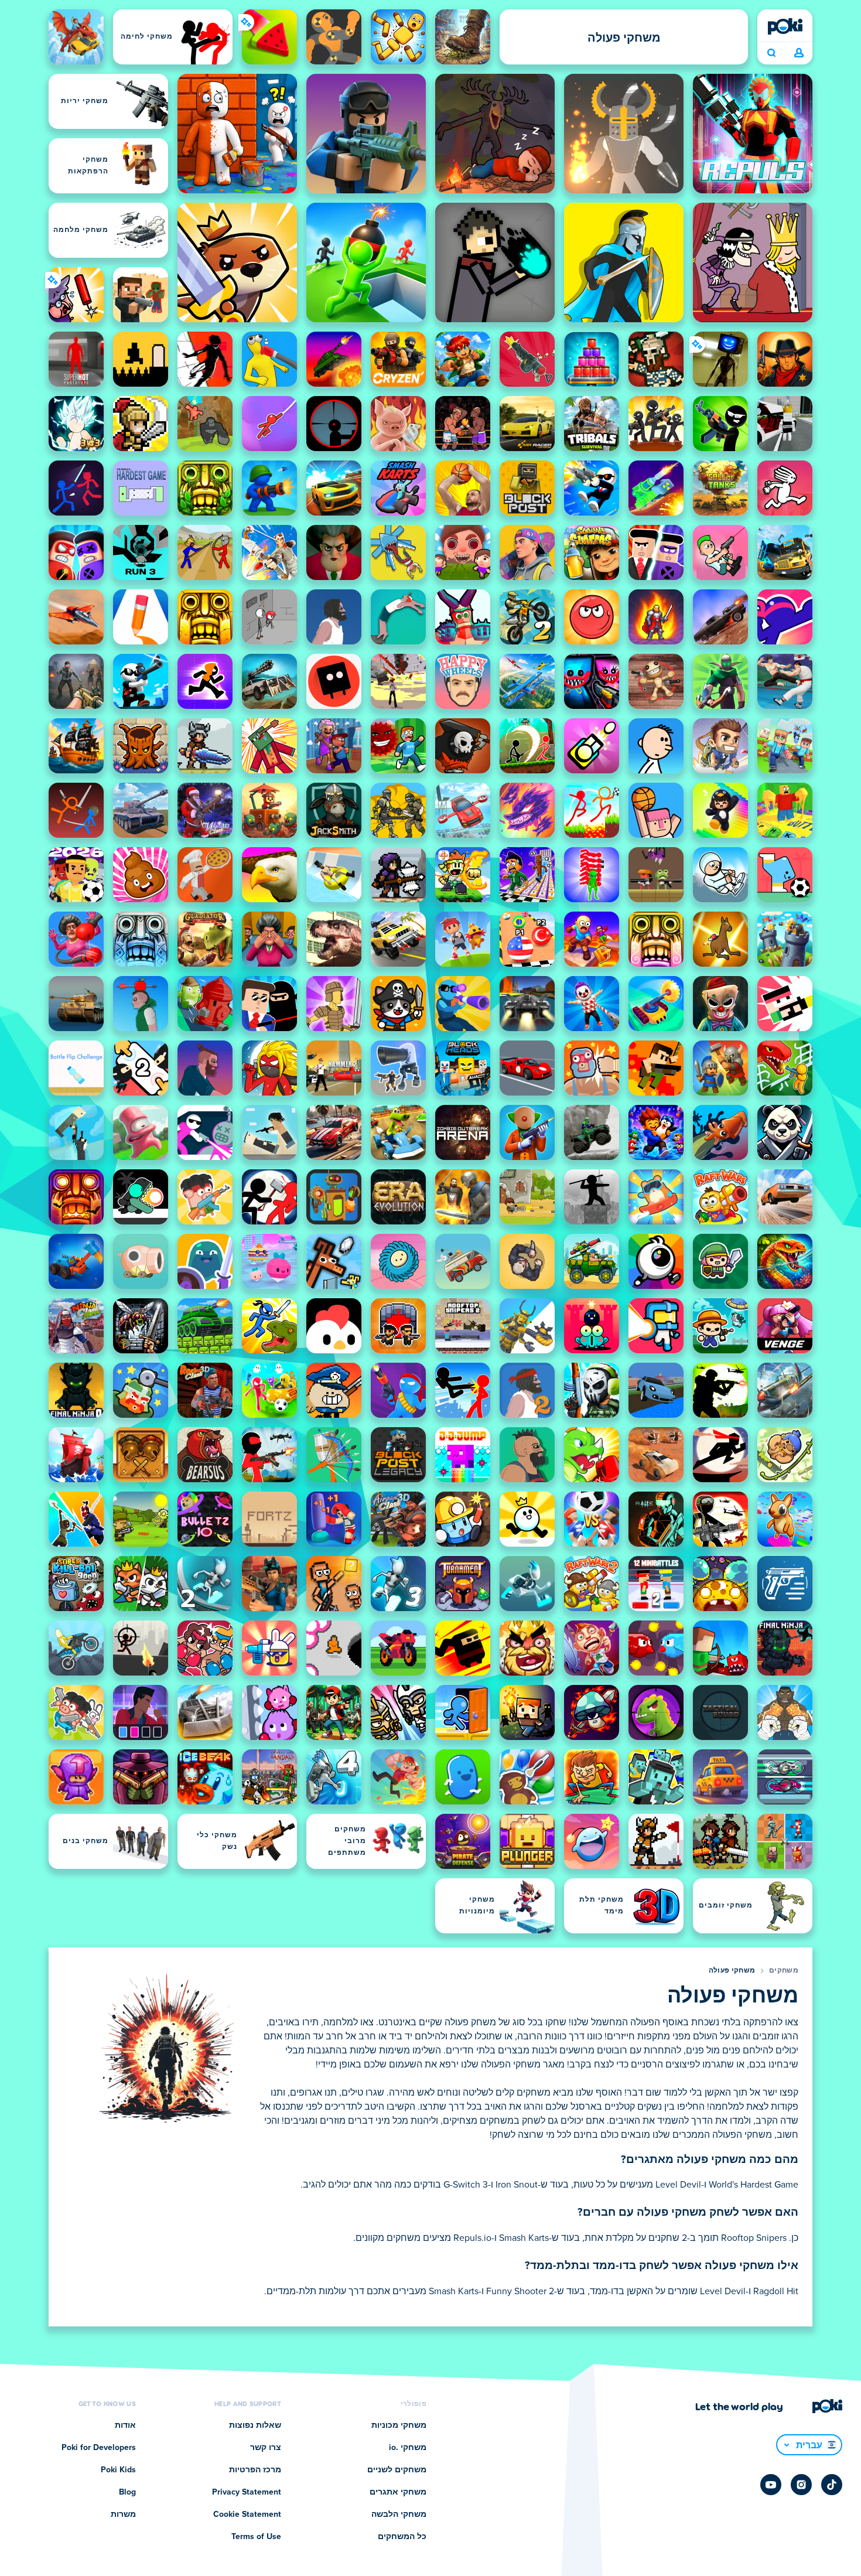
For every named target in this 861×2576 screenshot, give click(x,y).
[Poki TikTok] (832, 2485)
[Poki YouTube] (771, 2485)
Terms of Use (256, 2537)
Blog (127, 2492)
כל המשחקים (402, 2537)
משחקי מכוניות (399, 2425)
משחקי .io (408, 2448)
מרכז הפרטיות (255, 2470)
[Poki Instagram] (801, 2485)
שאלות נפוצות (255, 2425)
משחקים (784, 1971)
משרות (123, 2514)
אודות (125, 2425)
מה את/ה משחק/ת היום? (771, 53)
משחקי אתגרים (398, 2492)
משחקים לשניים (397, 2470)
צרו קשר (266, 2448)
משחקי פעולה (732, 1971)
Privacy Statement (247, 2492)
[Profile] (799, 53)
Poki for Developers (99, 2448)
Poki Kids (118, 2470)
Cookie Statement (247, 2514)
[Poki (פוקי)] (785, 26)
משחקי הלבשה (399, 2514)
